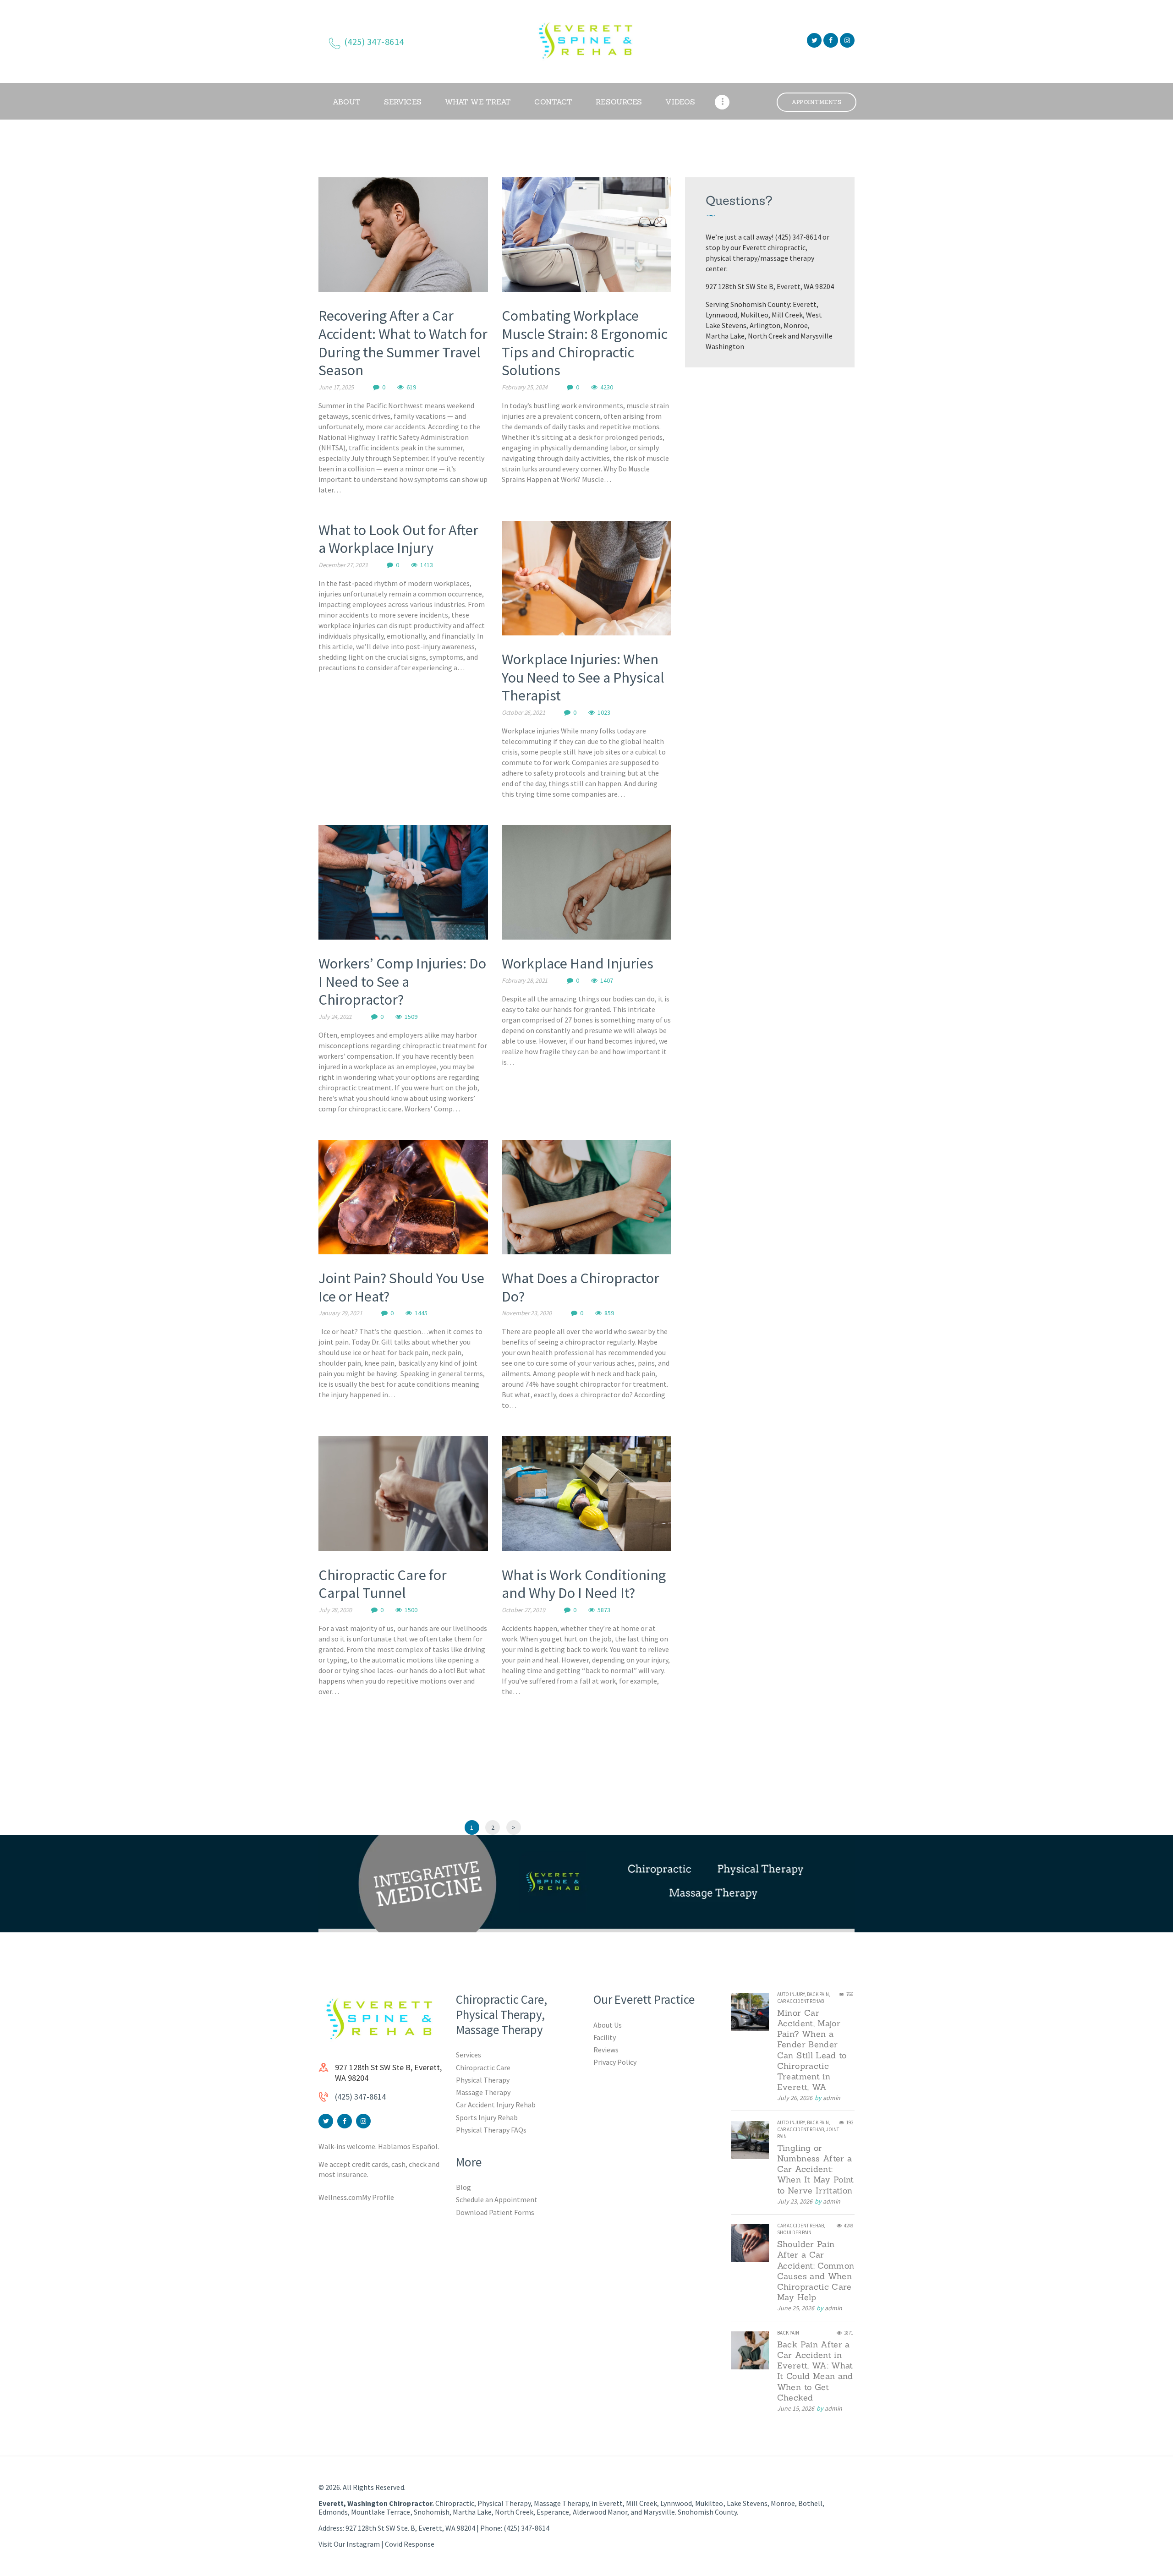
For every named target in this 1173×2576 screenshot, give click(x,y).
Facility (605, 2037)
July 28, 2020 (335, 1610)
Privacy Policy (615, 2062)
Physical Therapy (483, 2080)
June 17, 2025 (336, 387)
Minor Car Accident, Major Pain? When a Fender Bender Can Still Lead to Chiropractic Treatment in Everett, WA (812, 2050)
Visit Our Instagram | (352, 2544)
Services (469, 2055)
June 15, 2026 (796, 2408)
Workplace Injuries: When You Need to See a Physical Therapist (583, 677)
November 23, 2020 (527, 1313)
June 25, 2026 (796, 2308)
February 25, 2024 (525, 387)
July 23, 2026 (795, 2201)
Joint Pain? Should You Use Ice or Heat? (401, 1287)
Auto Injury (791, 1994)
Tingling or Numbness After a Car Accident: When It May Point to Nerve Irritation (816, 2169)
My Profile (378, 2197)
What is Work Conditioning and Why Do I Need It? (584, 1584)
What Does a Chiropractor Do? (581, 1287)
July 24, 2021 (335, 1017)
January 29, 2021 (340, 1313)
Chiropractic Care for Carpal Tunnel (383, 1584)
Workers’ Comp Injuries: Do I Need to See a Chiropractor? (402, 982)
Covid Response (409, 2544)
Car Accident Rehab (800, 2001)
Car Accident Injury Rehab (496, 2105)
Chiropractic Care (483, 2067)
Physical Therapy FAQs (491, 2130)
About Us (608, 2025)
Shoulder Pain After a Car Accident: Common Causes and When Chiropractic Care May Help (816, 2271)
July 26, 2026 (795, 2098)
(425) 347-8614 (360, 2097)
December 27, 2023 (343, 565)
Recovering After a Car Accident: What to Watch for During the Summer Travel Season (403, 343)
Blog (463, 2187)
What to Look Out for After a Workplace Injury (398, 539)
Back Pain (818, 1994)
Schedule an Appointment (497, 2199)
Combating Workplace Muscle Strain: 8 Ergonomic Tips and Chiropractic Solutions (585, 343)
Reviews (606, 2050)
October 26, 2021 (523, 712)
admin (832, 2098)
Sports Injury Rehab (487, 2117)
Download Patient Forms (495, 2212)
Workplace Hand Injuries (578, 963)
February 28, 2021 (525, 980)
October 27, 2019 (523, 1610)
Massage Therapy (483, 2092)
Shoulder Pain (794, 2232)
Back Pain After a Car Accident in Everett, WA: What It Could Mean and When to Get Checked (815, 2371)
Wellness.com (340, 2197)
